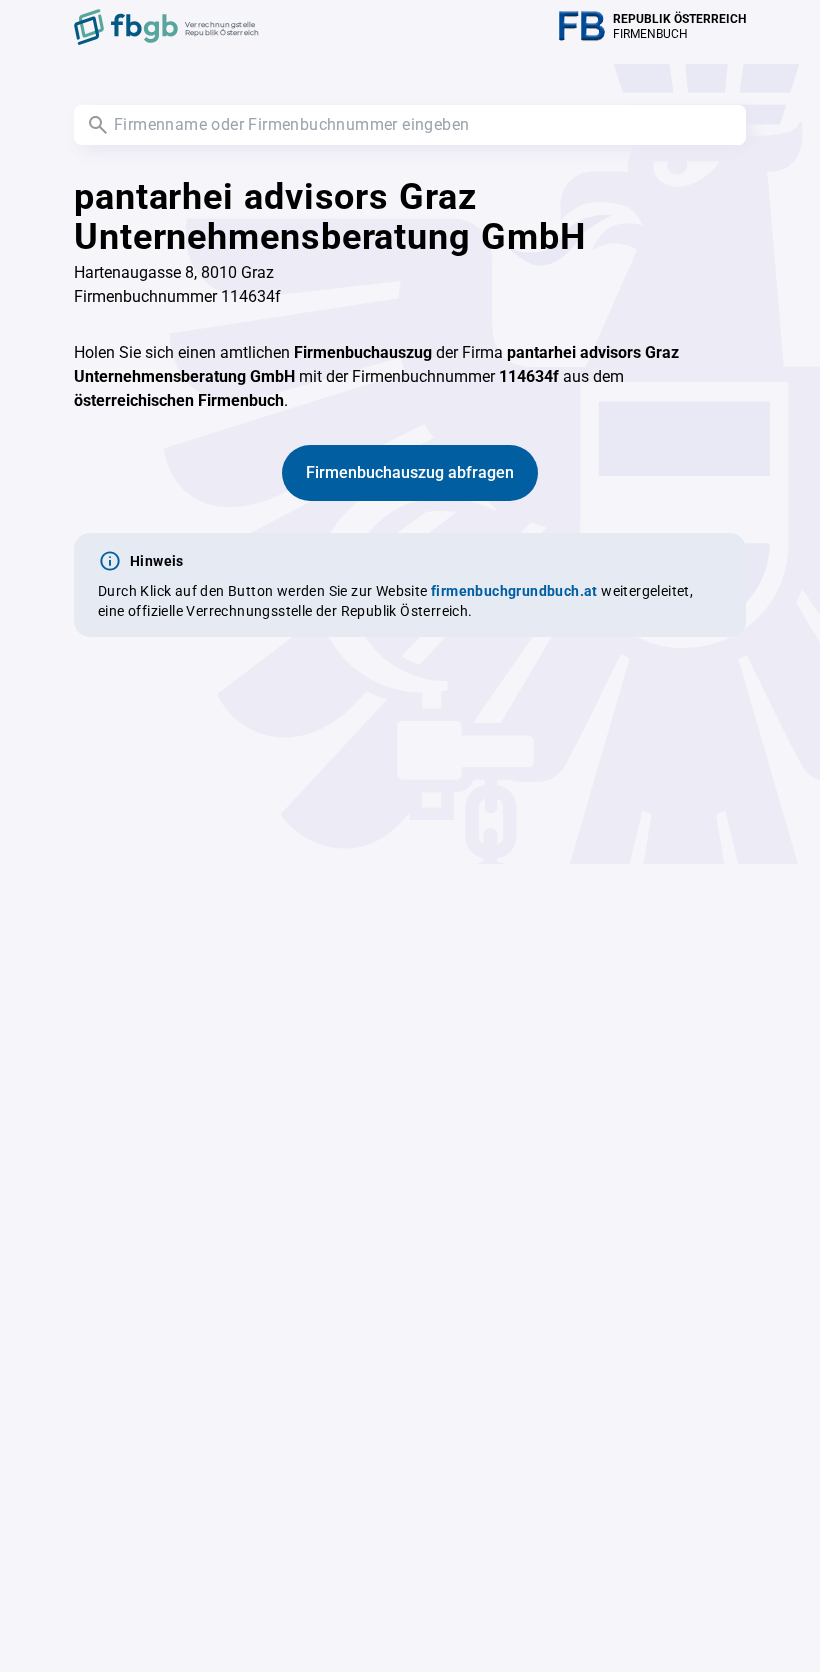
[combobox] (410, 125)
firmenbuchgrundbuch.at (514, 591)
